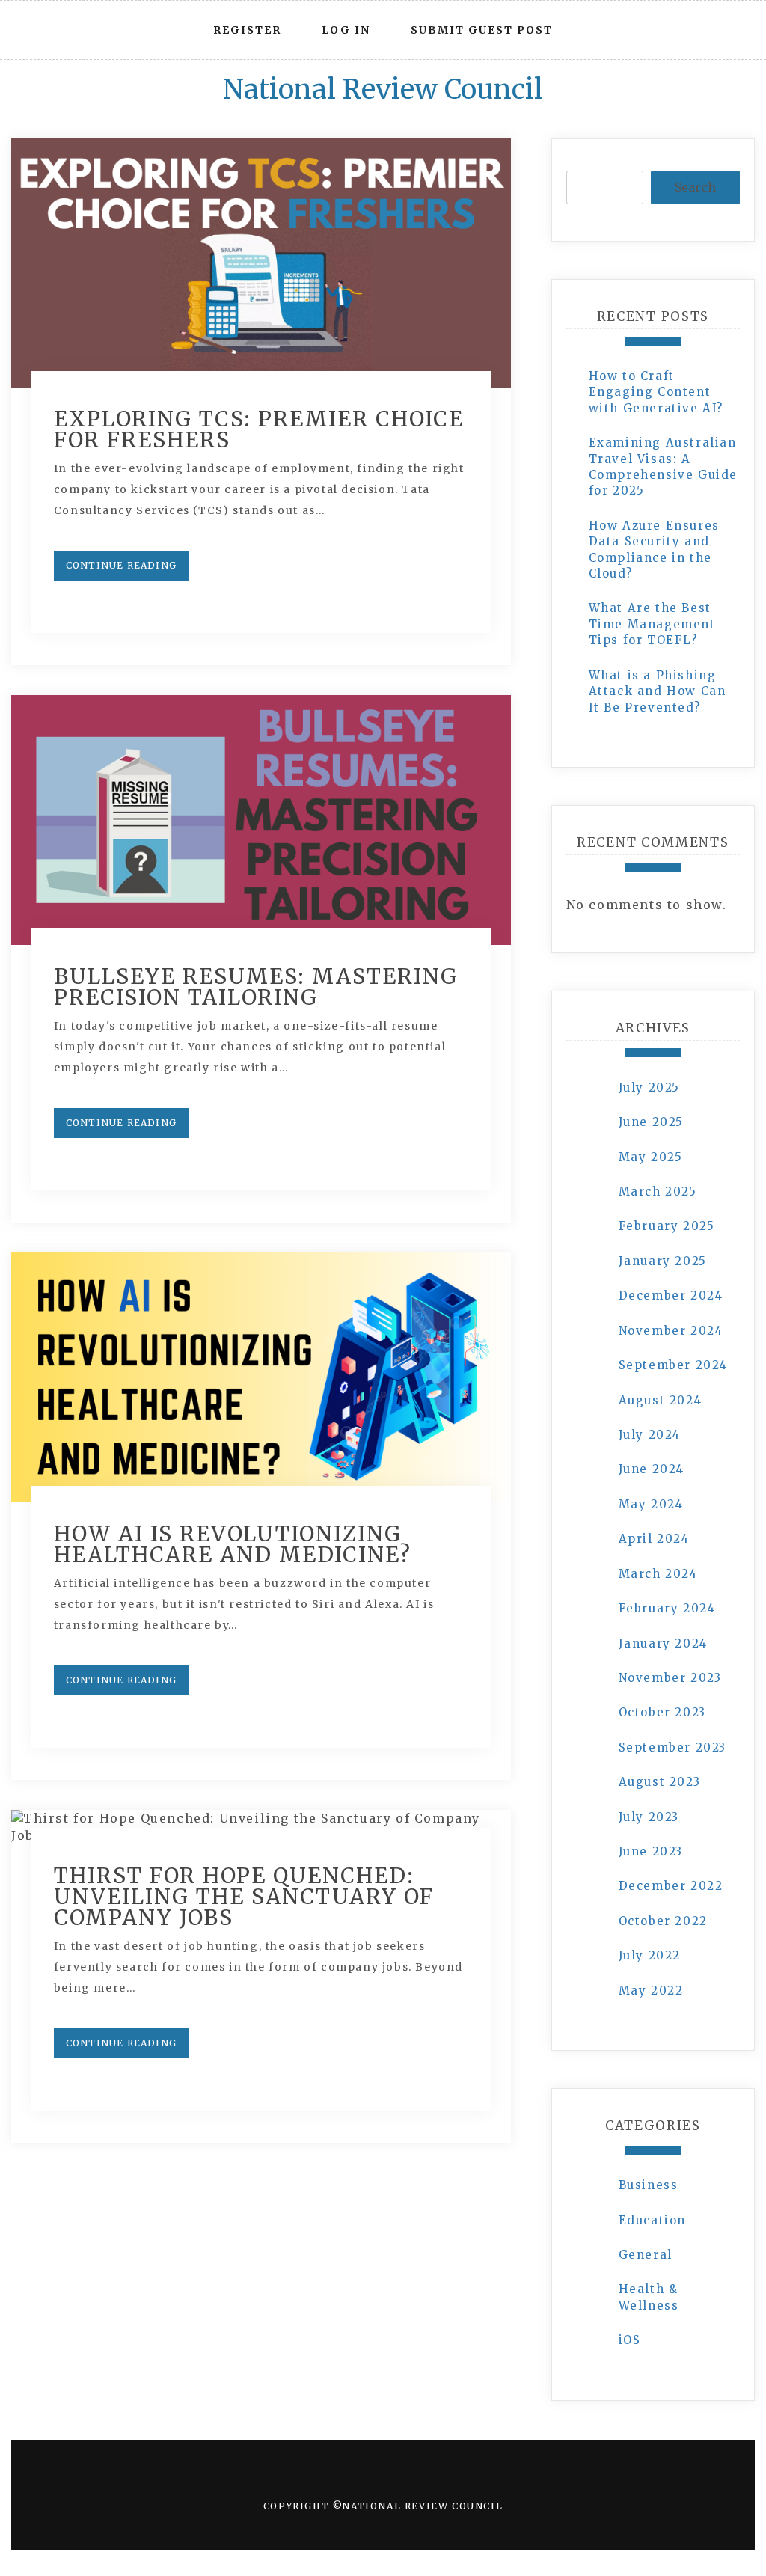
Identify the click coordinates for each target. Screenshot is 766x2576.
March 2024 (658, 1574)
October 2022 (663, 1921)
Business (649, 2185)
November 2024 (671, 1331)
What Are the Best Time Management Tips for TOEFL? (652, 624)
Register (247, 30)
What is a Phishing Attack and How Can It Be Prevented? (658, 691)
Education (652, 2220)
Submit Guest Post (482, 30)
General (646, 2255)
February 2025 (667, 1226)
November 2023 (670, 1678)
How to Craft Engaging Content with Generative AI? (656, 392)
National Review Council (383, 89)
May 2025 (651, 1157)
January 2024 (663, 1643)
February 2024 (667, 1608)
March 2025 (658, 1191)
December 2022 (671, 1886)
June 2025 (651, 1122)
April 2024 (654, 1539)
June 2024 (652, 1469)
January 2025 (663, 1261)
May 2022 (651, 1991)
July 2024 (650, 1435)
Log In (346, 30)
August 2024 (661, 1400)
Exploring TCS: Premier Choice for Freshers (259, 429)
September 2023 (672, 1747)
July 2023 (649, 1817)
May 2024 (651, 1504)
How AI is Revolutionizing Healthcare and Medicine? (233, 1544)
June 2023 (651, 1851)
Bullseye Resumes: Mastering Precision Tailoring (256, 987)
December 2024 (671, 1295)
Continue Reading (121, 565)
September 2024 (673, 1365)
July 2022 (650, 1955)
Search (695, 187)
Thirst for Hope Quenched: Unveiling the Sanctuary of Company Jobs (244, 1897)
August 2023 (660, 1782)
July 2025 (649, 1087)
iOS (630, 2340)
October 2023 (662, 1712)
